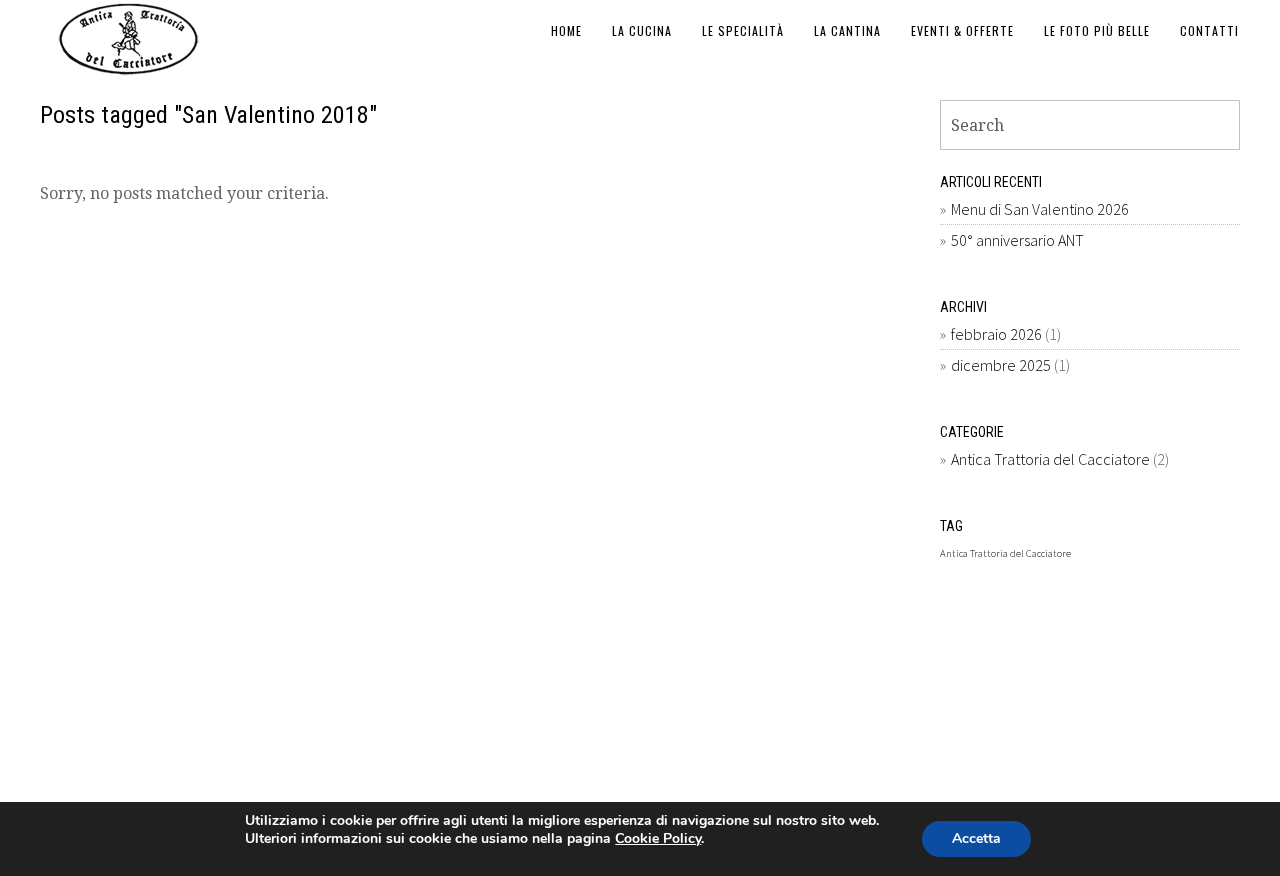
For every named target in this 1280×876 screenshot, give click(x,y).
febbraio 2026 (996, 334)
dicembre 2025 (1001, 365)
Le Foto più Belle (1097, 30)
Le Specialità (743, 30)
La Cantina (847, 30)
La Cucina (642, 30)
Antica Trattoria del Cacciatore (1050, 459)
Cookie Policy (658, 838)
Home (566, 30)
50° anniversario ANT (1017, 240)
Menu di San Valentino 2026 (1040, 209)
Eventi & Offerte (962, 30)
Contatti (1209, 30)
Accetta (976, 838)
